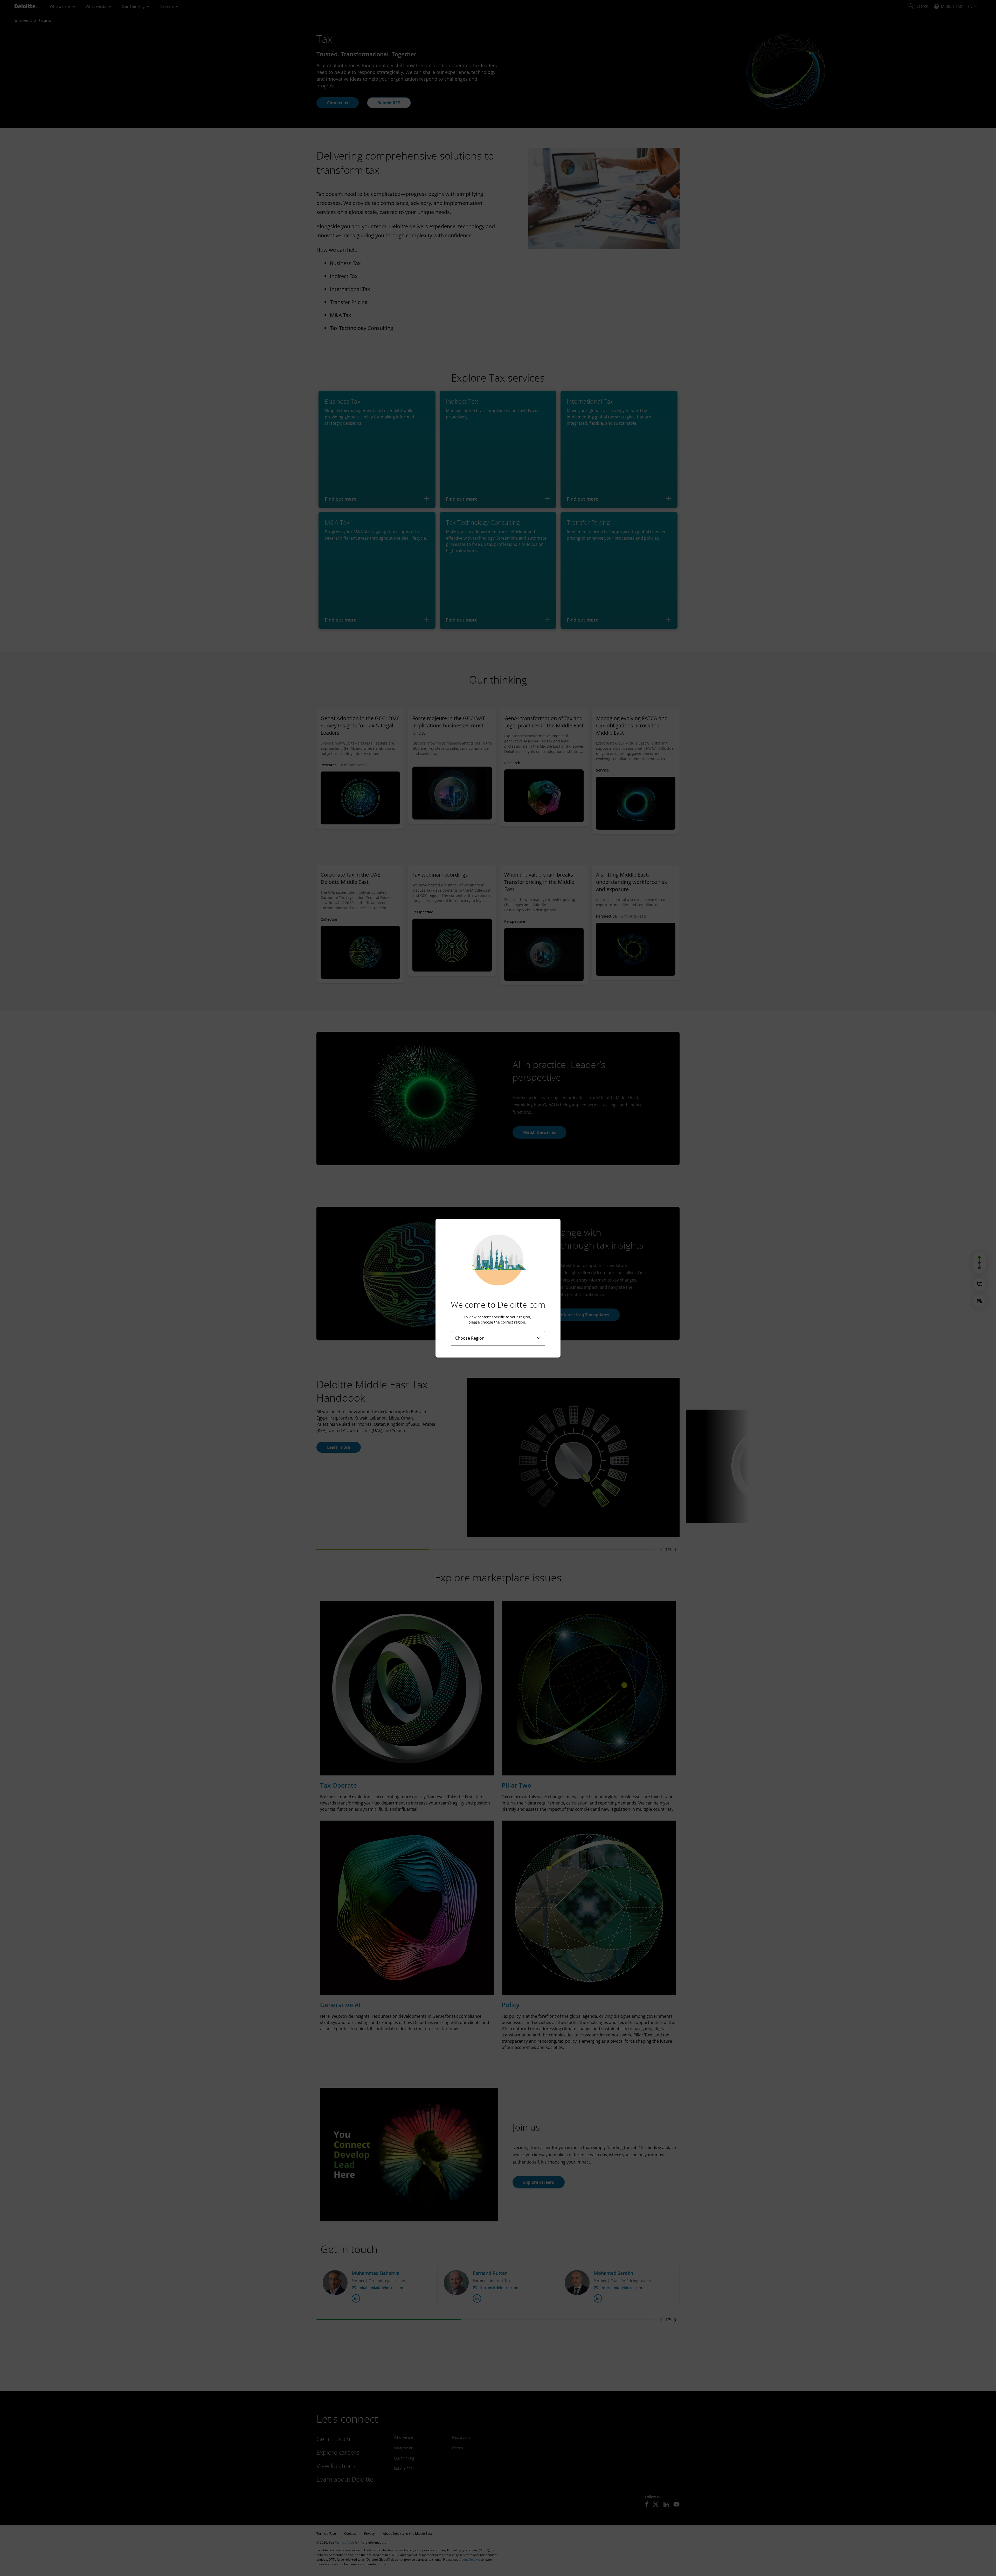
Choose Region (470, 1338)
